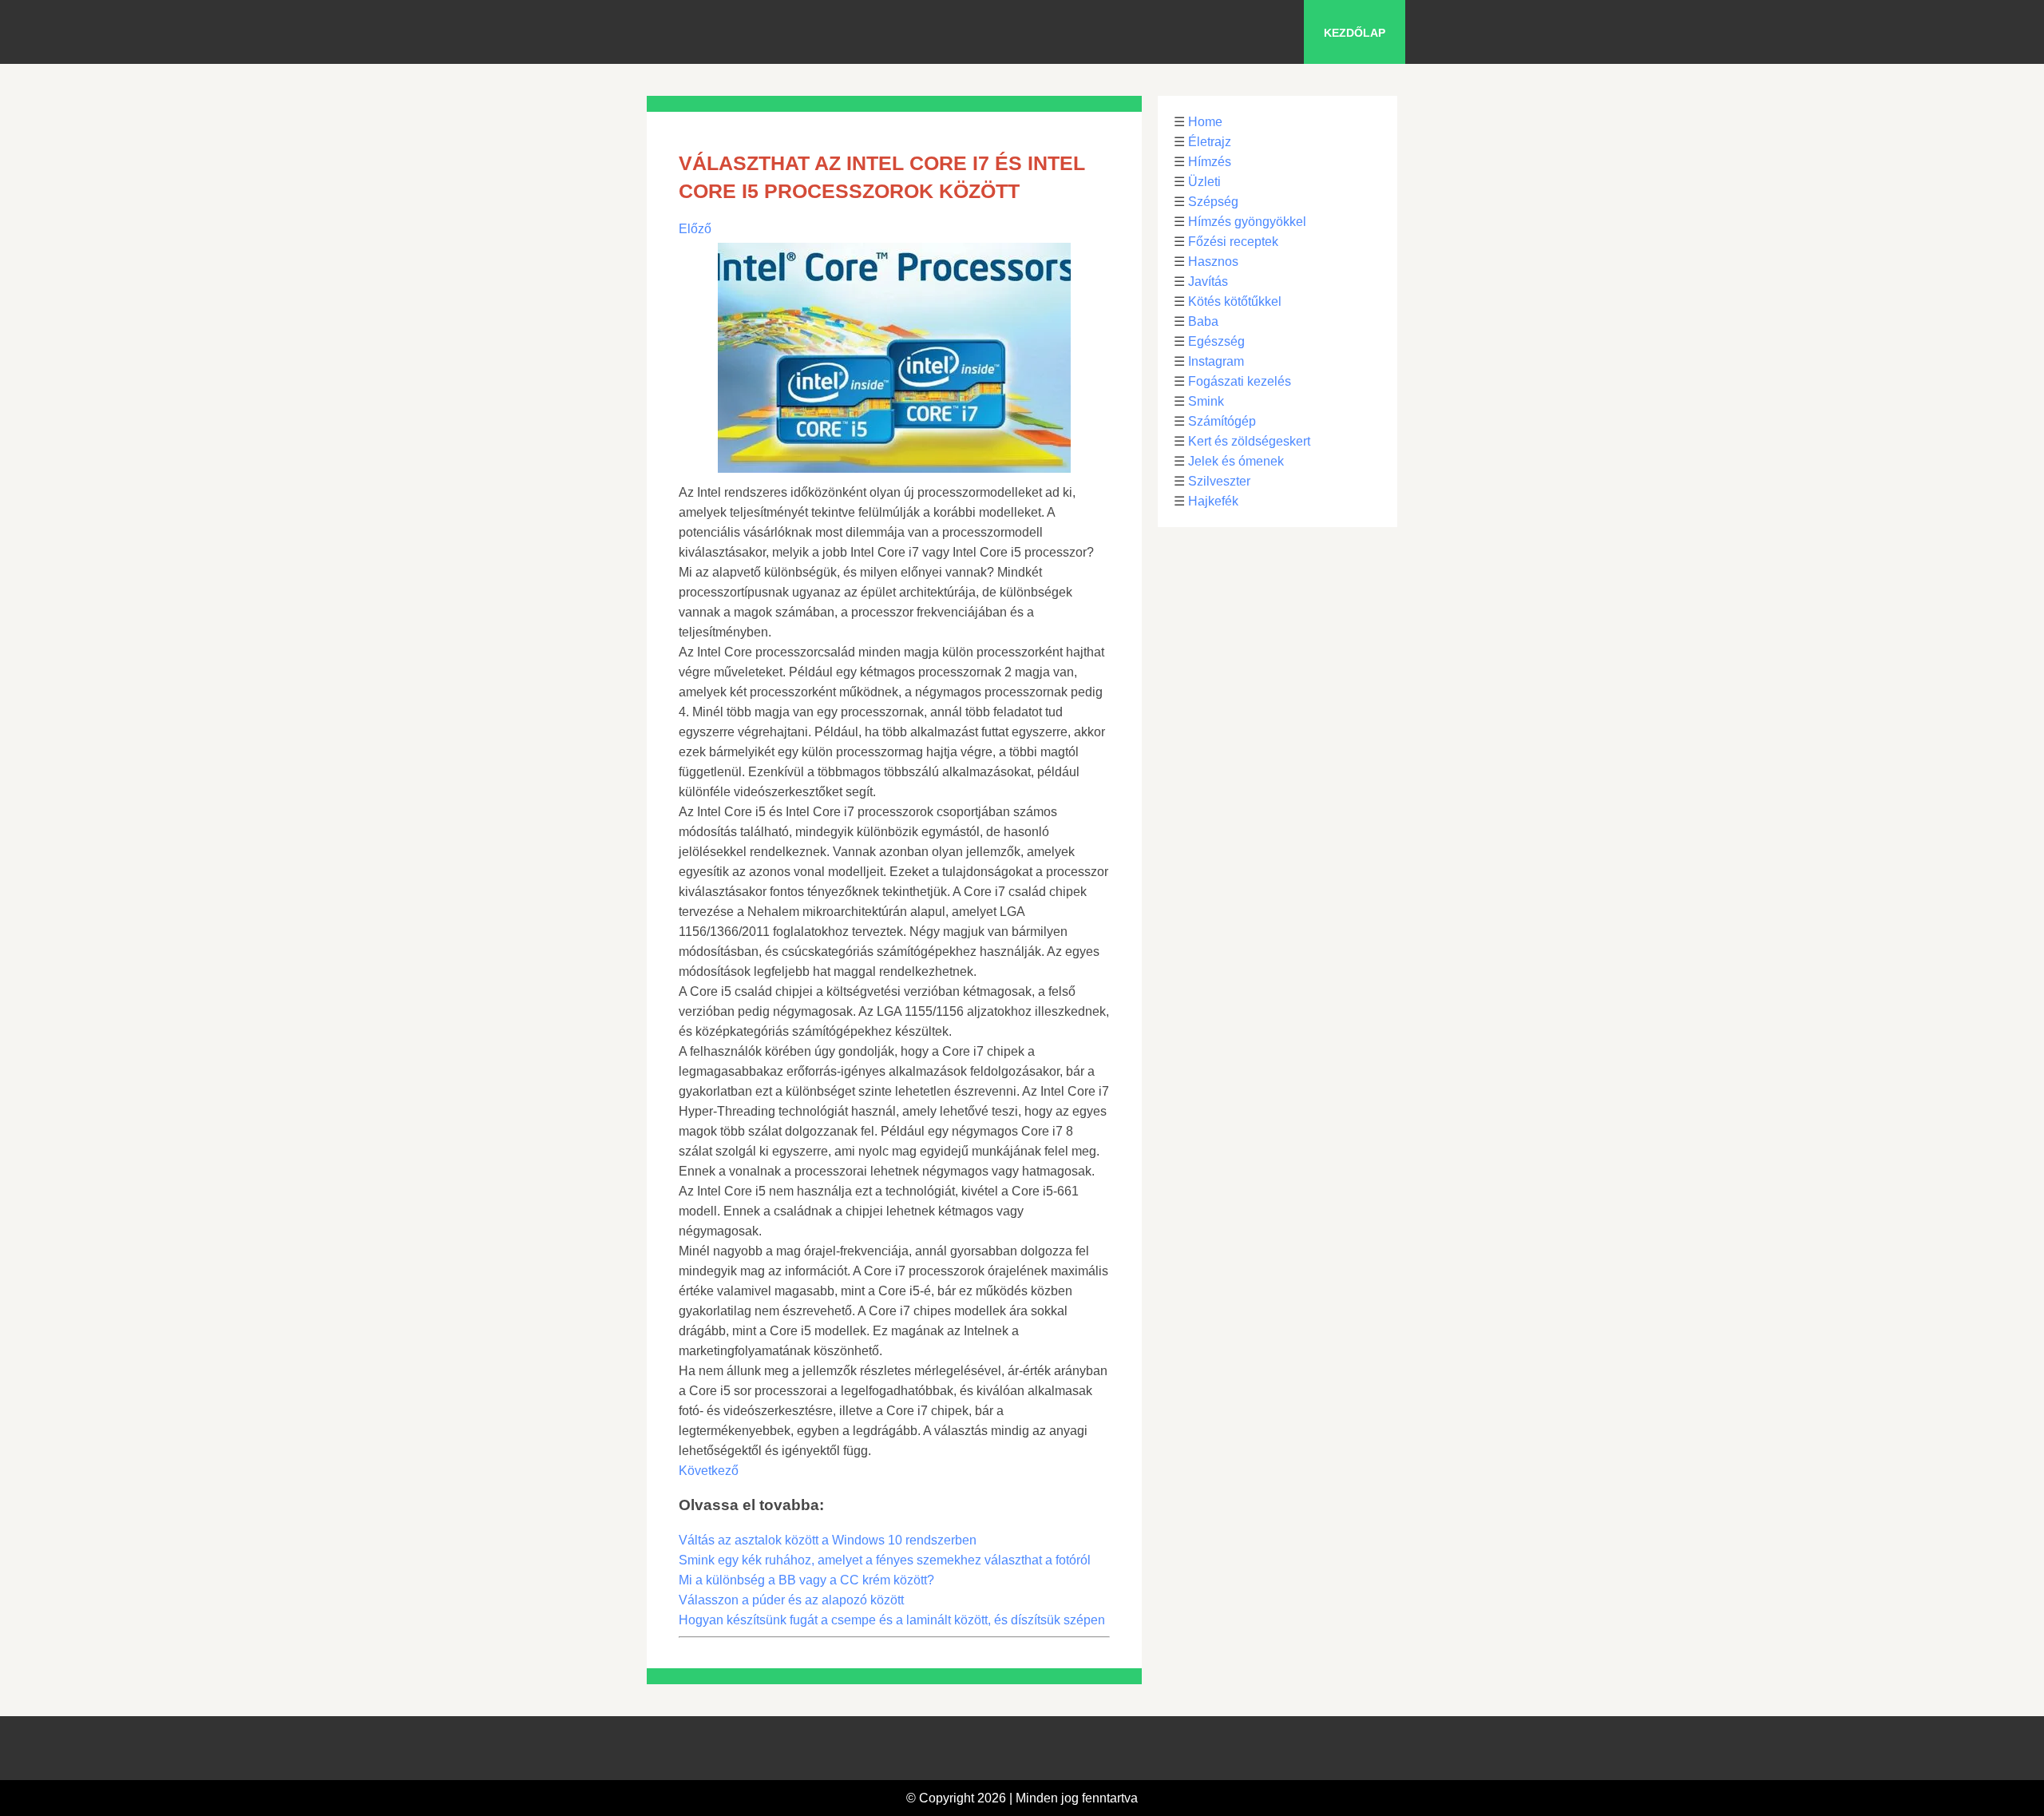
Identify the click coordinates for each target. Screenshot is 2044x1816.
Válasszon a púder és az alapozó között (791, 1600)
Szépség (1213, 202)
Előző (695, 229)
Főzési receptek (1233, 242)
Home (1205, 122)
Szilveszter (1219, 481)
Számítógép (1222, 421)
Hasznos (1213, 262)
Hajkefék (1213, 501)
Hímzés (1210, 162)
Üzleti (1204, 182)
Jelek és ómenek (1236, 461)
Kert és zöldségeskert (1249, 441)
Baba (1203, 321)
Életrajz (1210, 142)
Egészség (1216, 341)
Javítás (1208, 282)
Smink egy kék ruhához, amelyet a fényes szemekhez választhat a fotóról (885, 1560)
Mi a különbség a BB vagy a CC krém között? (806, 1580)
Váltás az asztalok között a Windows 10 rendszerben (828, 1540)
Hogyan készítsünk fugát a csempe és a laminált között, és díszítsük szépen (892, 1620)
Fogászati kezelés (1240, 381)
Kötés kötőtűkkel (1235, 301)
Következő (709, 1471)
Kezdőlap (1355, 33)
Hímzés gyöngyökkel (1247, 222)
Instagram (1216, 361)
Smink (1206, 401)
